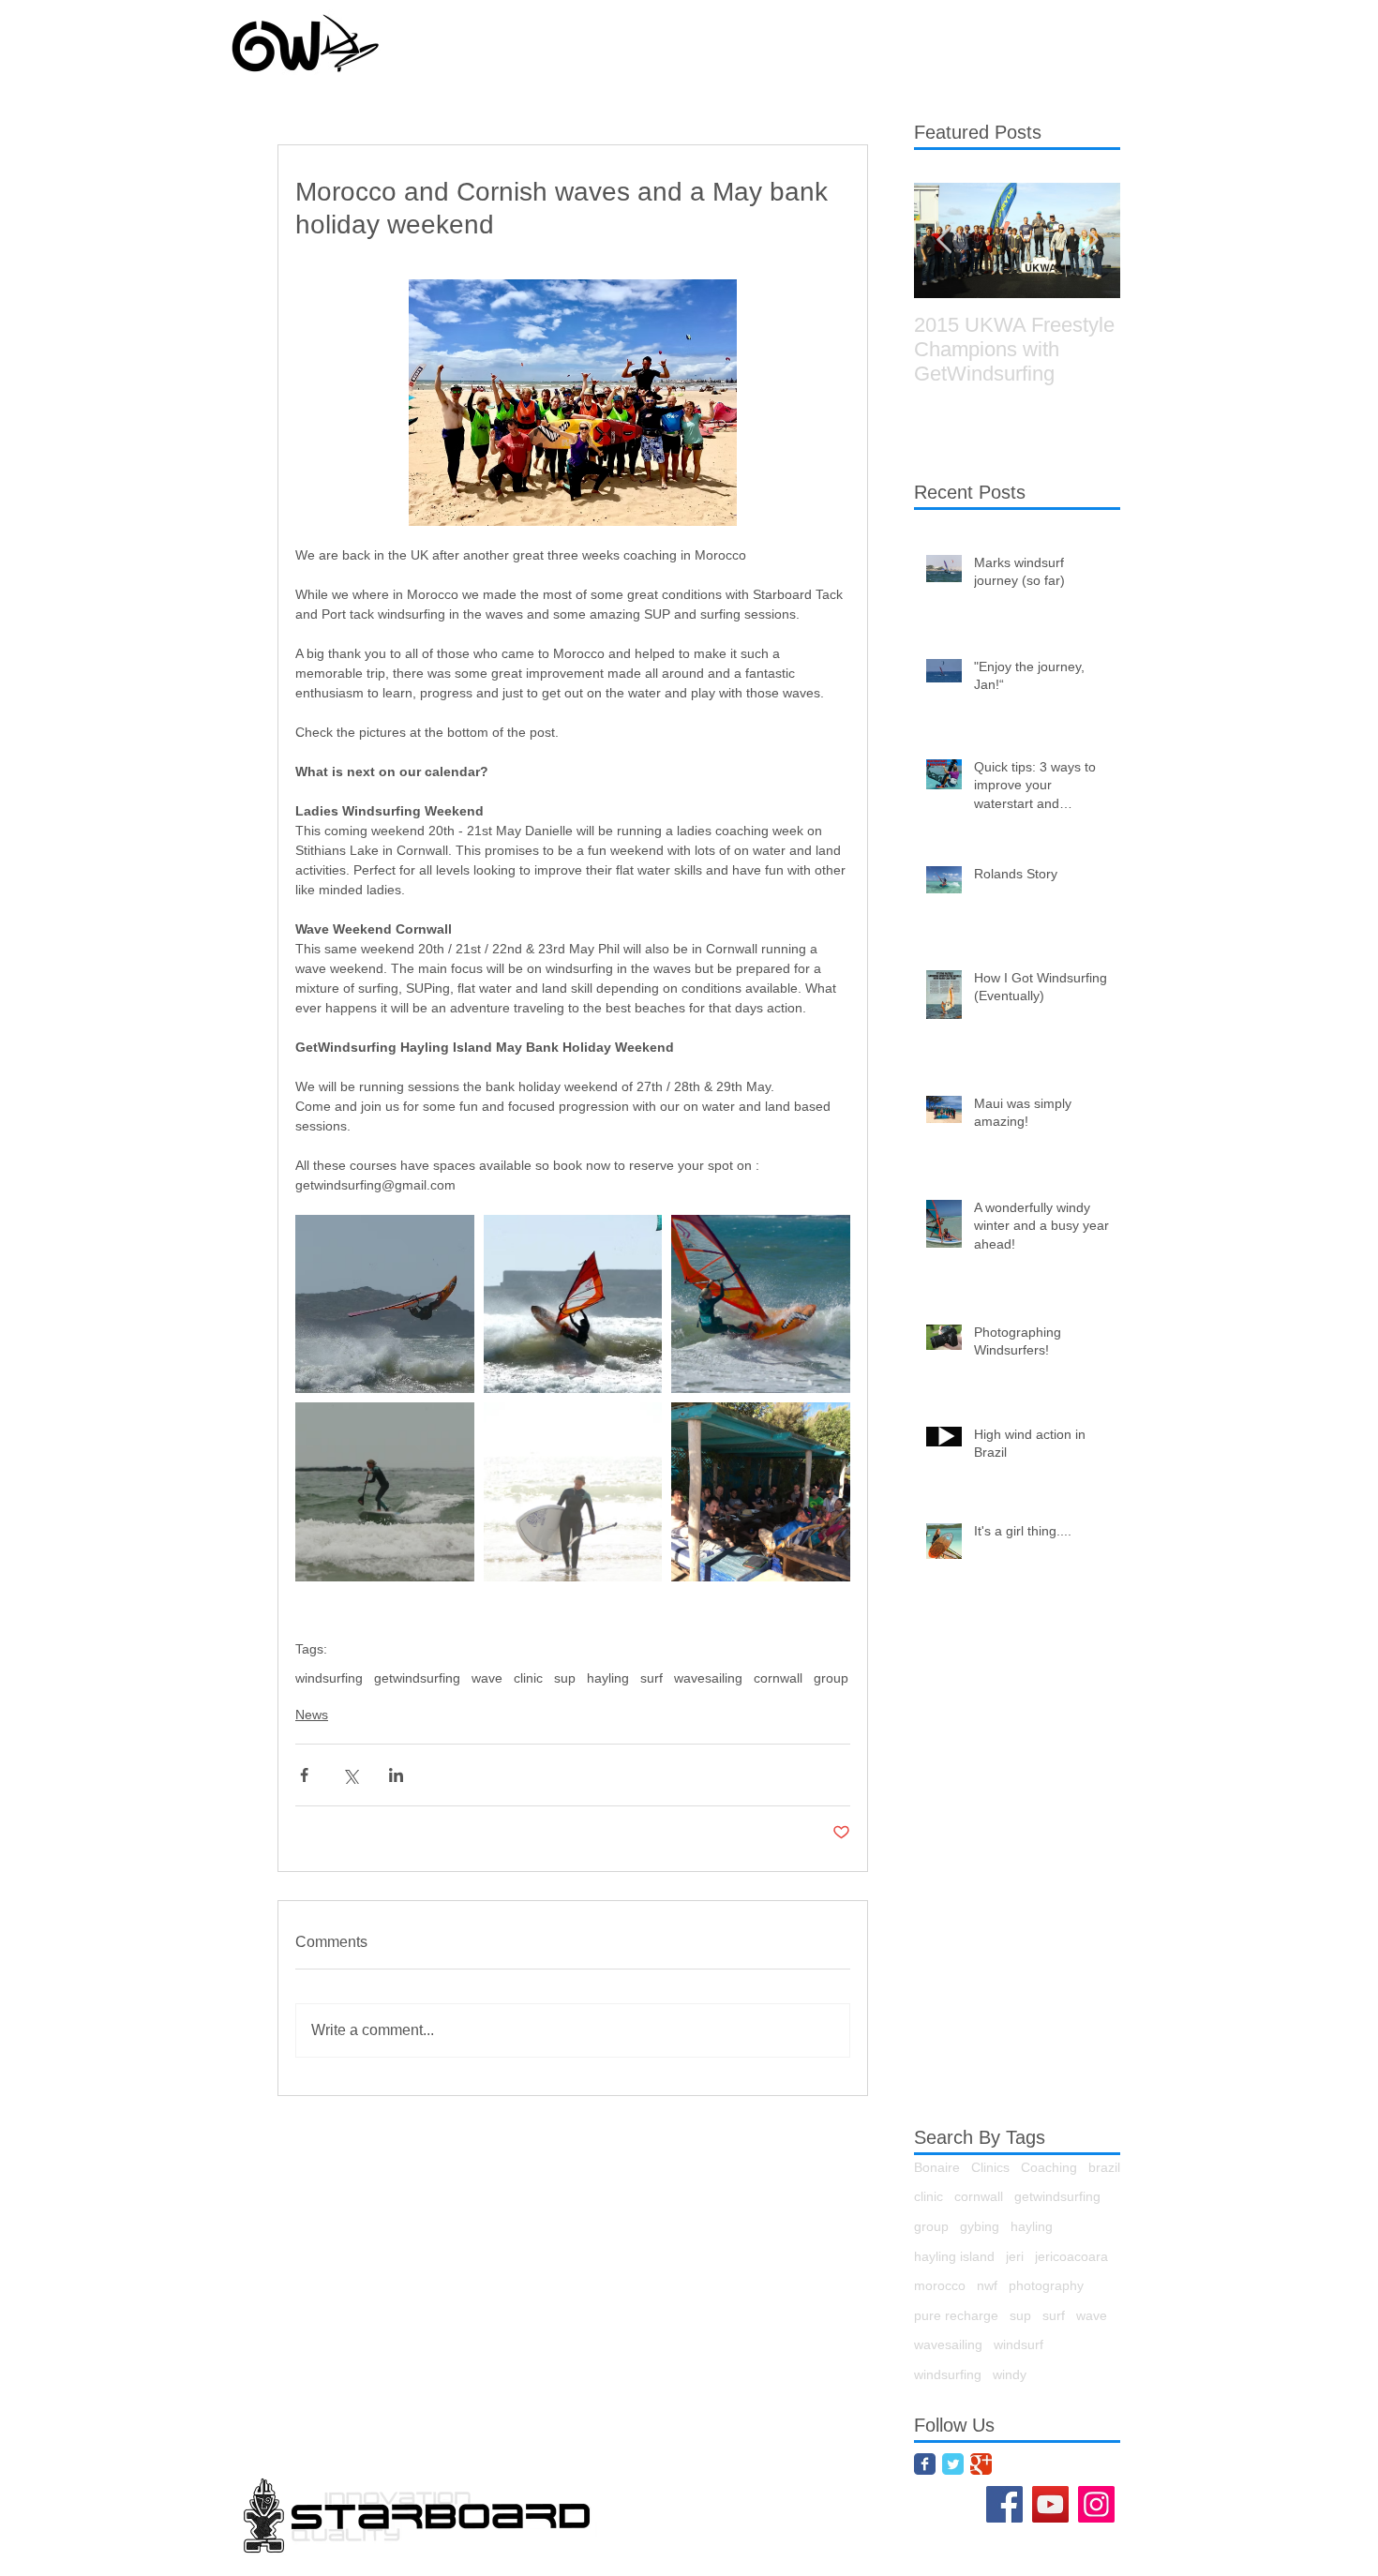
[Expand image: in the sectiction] (761, 1304)
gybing (980, 2226)
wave (487, 1678)
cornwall (778, 1678)
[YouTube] (1050, 2504)
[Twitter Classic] (953, 2464)
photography (1046, 2285)
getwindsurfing (417, 1678)
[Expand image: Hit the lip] (573, 1304)
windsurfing (329, 1678)
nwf (987, 2285)
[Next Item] (1090, 240)
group (831, 1678)
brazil (1104, 2167)
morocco (940, 2285)
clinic (528, 1678)
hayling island (954, 2256)
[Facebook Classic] (925, 2464)
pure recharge (956, 2315)
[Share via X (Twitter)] (350, 1775)
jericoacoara (1071, 2256)
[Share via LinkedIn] (396, 1775)
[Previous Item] (944, 240)
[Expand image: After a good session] (573, 1492)
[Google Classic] (981, 2464)
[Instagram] (1096, 2504)
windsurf (1019, 2344)
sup (565, 1678)
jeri (1015, 2256)
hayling (608, 1678)
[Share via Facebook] (304, 1775)
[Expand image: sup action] (385, 1492)
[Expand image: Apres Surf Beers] (761, 1492)
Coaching (1049, 2167)
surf (652, 1678)
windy (1010, 2374)
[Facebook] (1004, 2504)
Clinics (990, 2167)
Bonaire (937, 2167)
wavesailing (708, 1678)
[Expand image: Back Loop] (385, 1304)
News (312, 1715)
